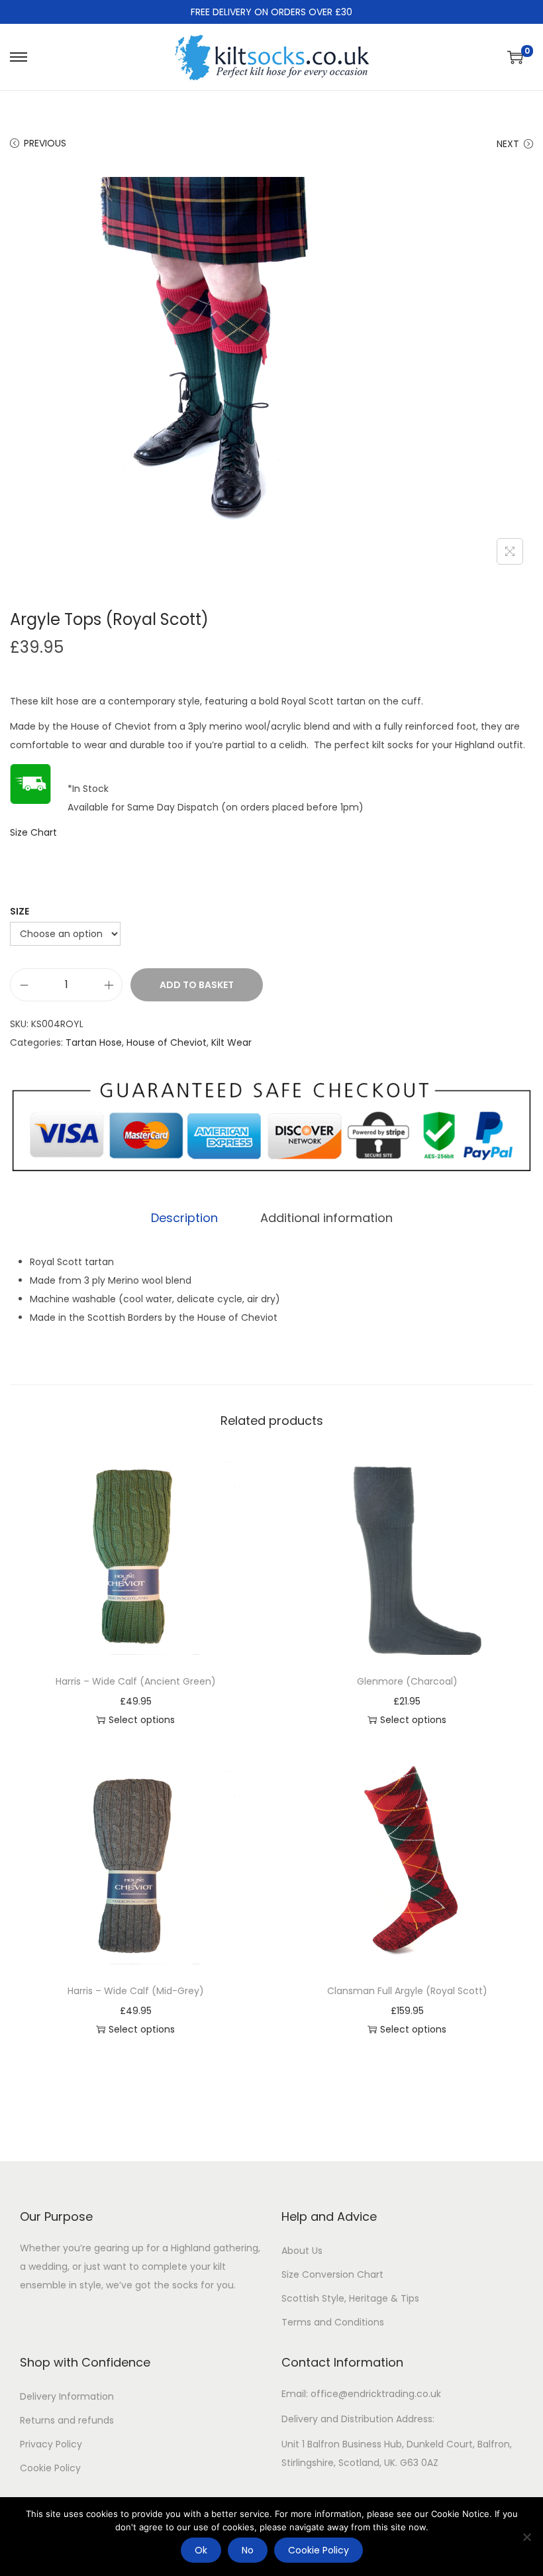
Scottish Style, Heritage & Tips (350, 2298)
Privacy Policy (51, 2444)
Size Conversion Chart (332, 2274)
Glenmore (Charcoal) (407, 1681)
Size (20, 911)
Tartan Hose (94, 1042)
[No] (526, 2537)
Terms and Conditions (333, 2322)
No (248, 2550)
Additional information (326, 1218)
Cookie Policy (50, 2468)
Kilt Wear (231, 1042)
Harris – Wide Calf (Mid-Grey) (136, 1991)
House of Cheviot (167, 1042)
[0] (515, 57)
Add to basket (197, 985)
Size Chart (33, 832)
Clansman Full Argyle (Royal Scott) (407, 1991)
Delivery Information (67, 2396)
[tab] (184, 1218)
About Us (302, 2251)
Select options (142, 1720)
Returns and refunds (67, 2420)
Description (184, 1218)
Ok (201, 2550)
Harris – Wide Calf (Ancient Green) (136, 1681)
